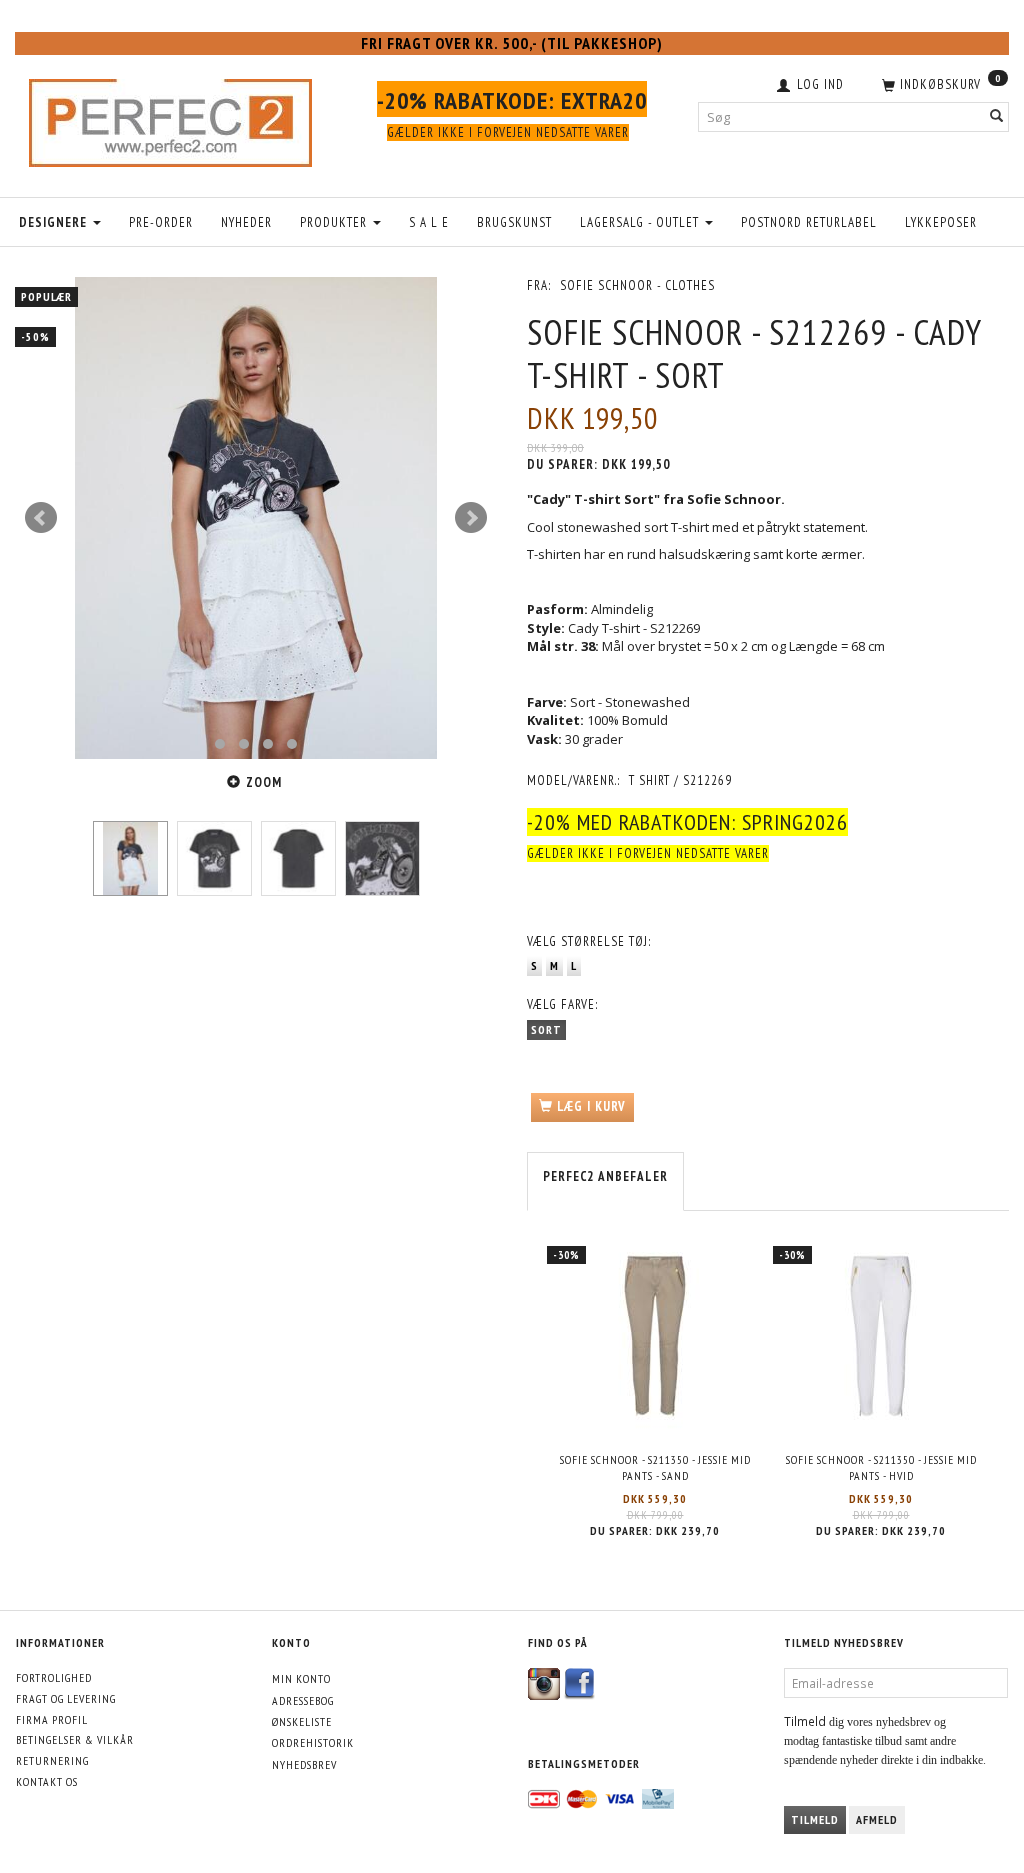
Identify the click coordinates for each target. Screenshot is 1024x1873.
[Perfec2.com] (170, 118)
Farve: (562, 1004)
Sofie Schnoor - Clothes (637, 285)
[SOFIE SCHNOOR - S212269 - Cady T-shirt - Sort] (256, 518)
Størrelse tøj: (589, 941)
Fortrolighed (54, 1677)
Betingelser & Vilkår (75, 1739)
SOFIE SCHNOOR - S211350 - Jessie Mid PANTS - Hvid (881, 1468)
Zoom (264, 782)
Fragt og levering (66, 1698)
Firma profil (52, 1719)
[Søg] (997, 116)
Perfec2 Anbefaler (605, 1176)
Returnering (52, 1760)
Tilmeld (815, 1819)
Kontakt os (47, 1781)
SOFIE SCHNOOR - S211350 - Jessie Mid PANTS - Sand (655, 1468)
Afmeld (877, 1819)
